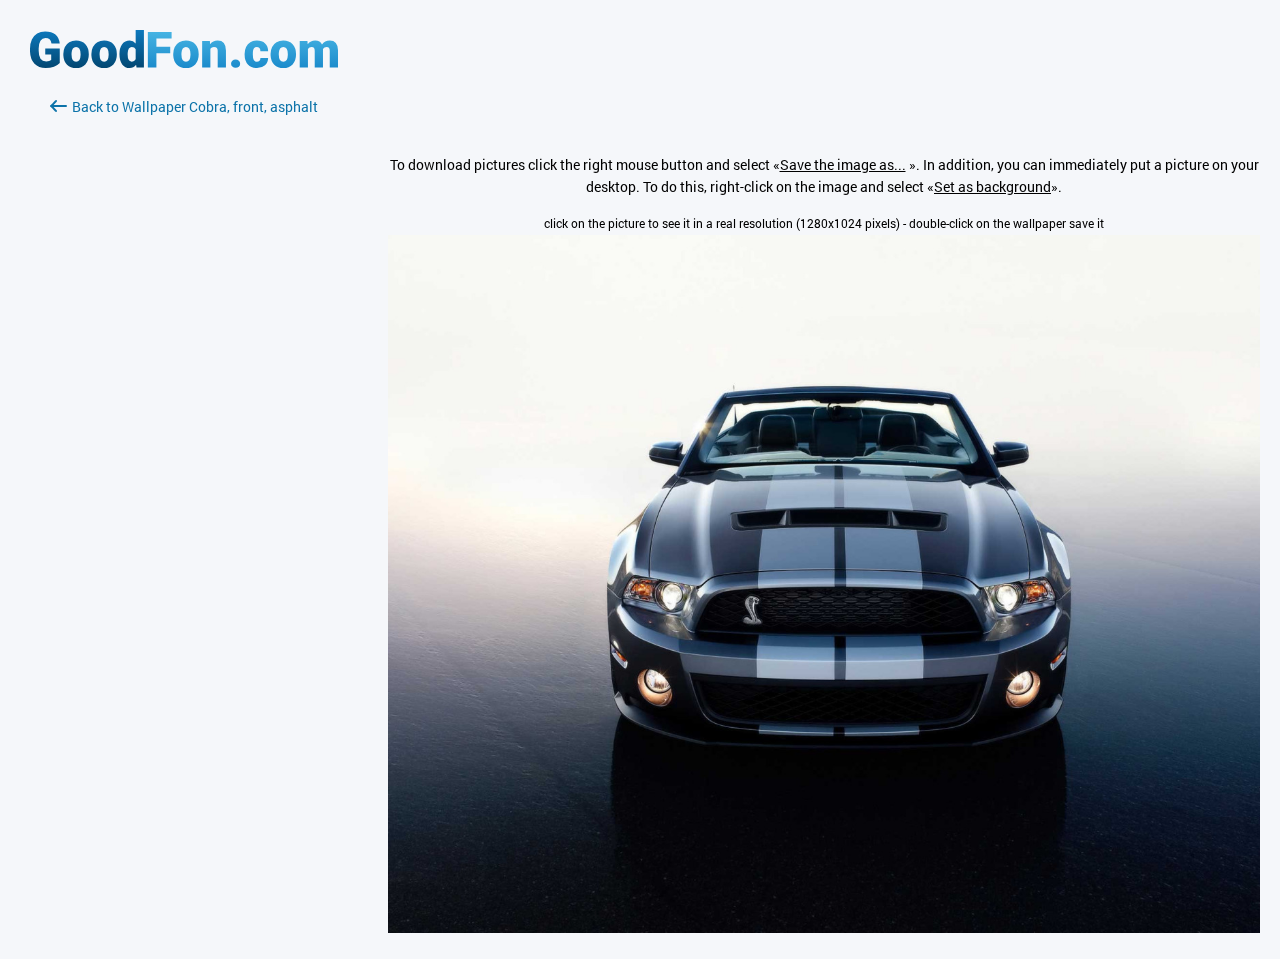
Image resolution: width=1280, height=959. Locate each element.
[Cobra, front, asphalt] (824, 927)
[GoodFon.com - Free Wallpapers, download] (184, 62)
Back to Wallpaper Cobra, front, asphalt (195, 106)
